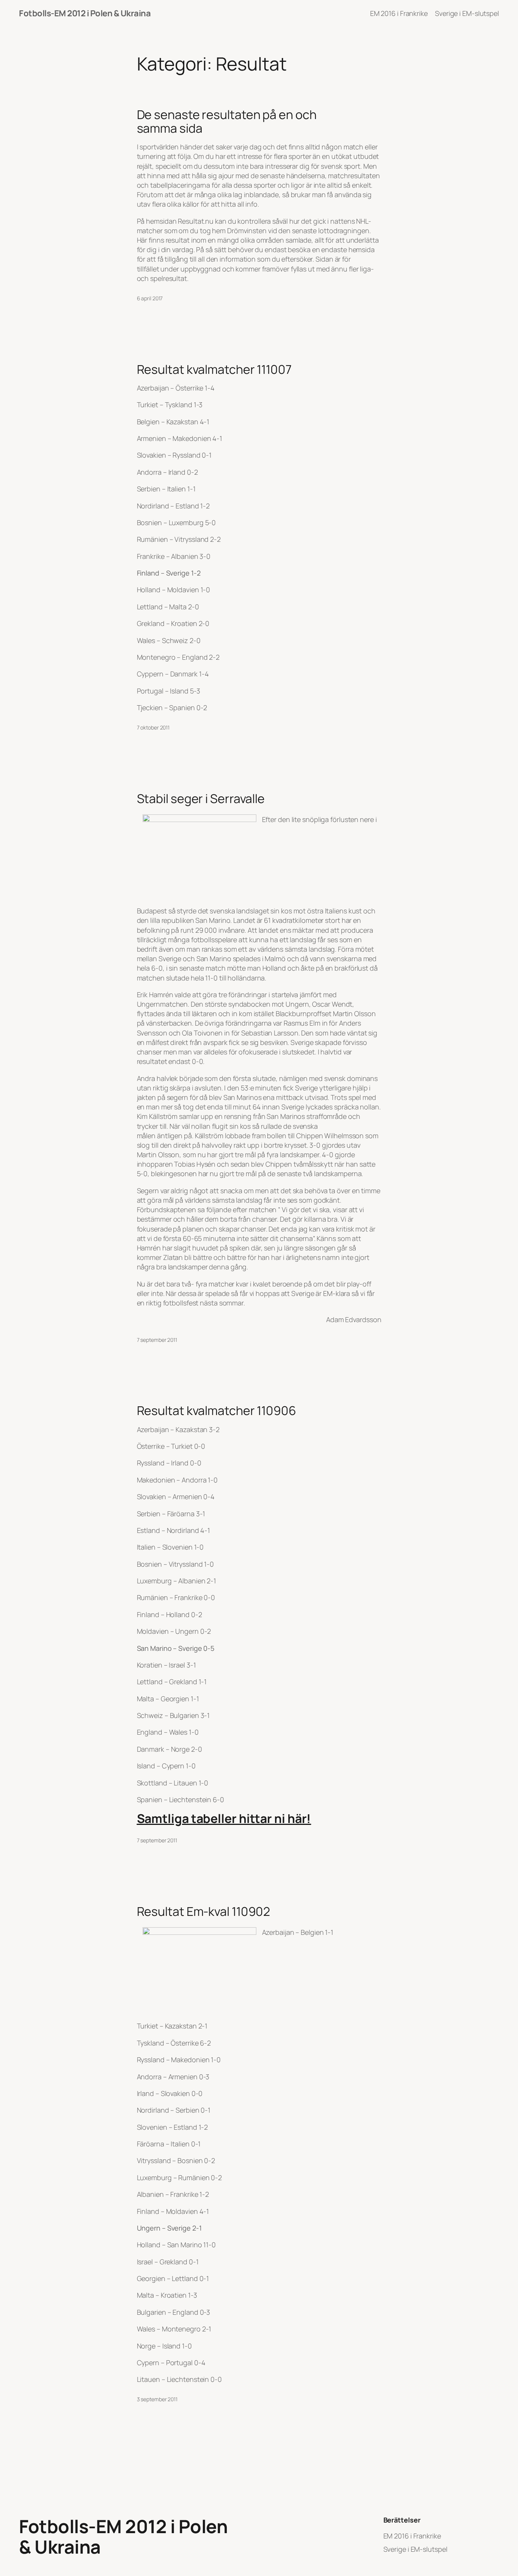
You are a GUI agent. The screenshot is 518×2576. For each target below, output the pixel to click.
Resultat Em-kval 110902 (204, 1911)
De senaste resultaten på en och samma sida (227, 121)
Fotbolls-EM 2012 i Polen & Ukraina (85, 13)
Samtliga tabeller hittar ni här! (224, 1818)
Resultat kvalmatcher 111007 (214, 369)
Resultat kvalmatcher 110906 (217, 1410)
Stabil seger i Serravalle (201, 799)
